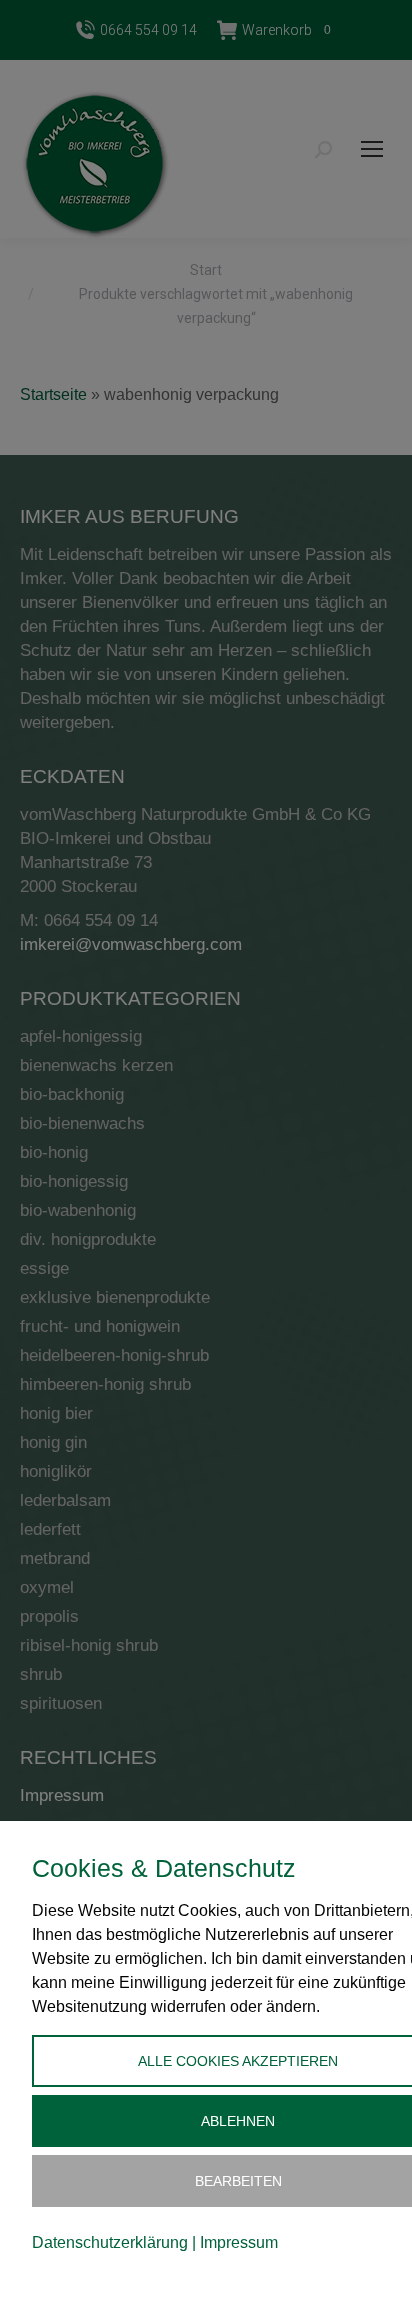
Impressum (239, 2242)
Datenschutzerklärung (110, 2242)
